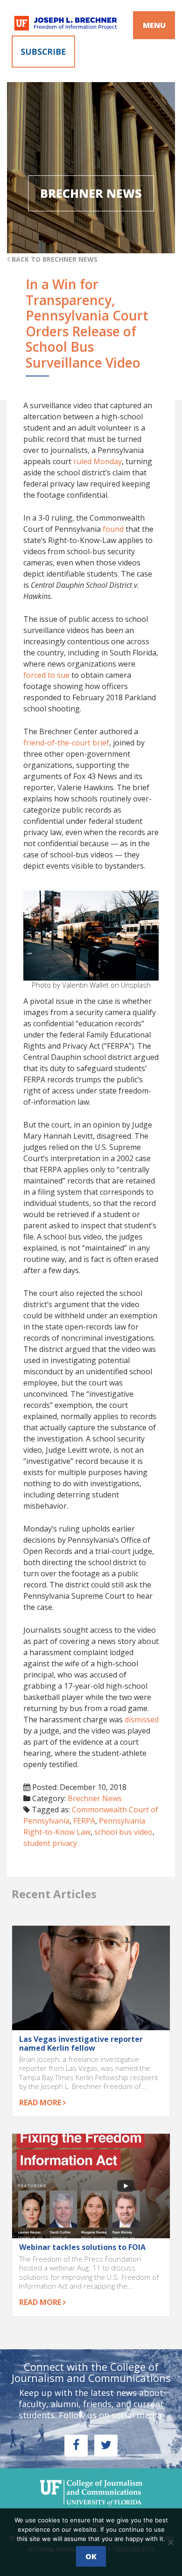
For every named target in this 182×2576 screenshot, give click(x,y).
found (113, 529)
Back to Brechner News (54, 259)
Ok (91, 2556)
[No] (170, 2542)
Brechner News (95, 1798)
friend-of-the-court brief (66, 743)
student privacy (50, 1843)
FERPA (84, 1821)
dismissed (142, 1720)
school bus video (123, 1832)
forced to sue (46, 675)
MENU (154, 25)
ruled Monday (98, 461)
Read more (41, 2103)
